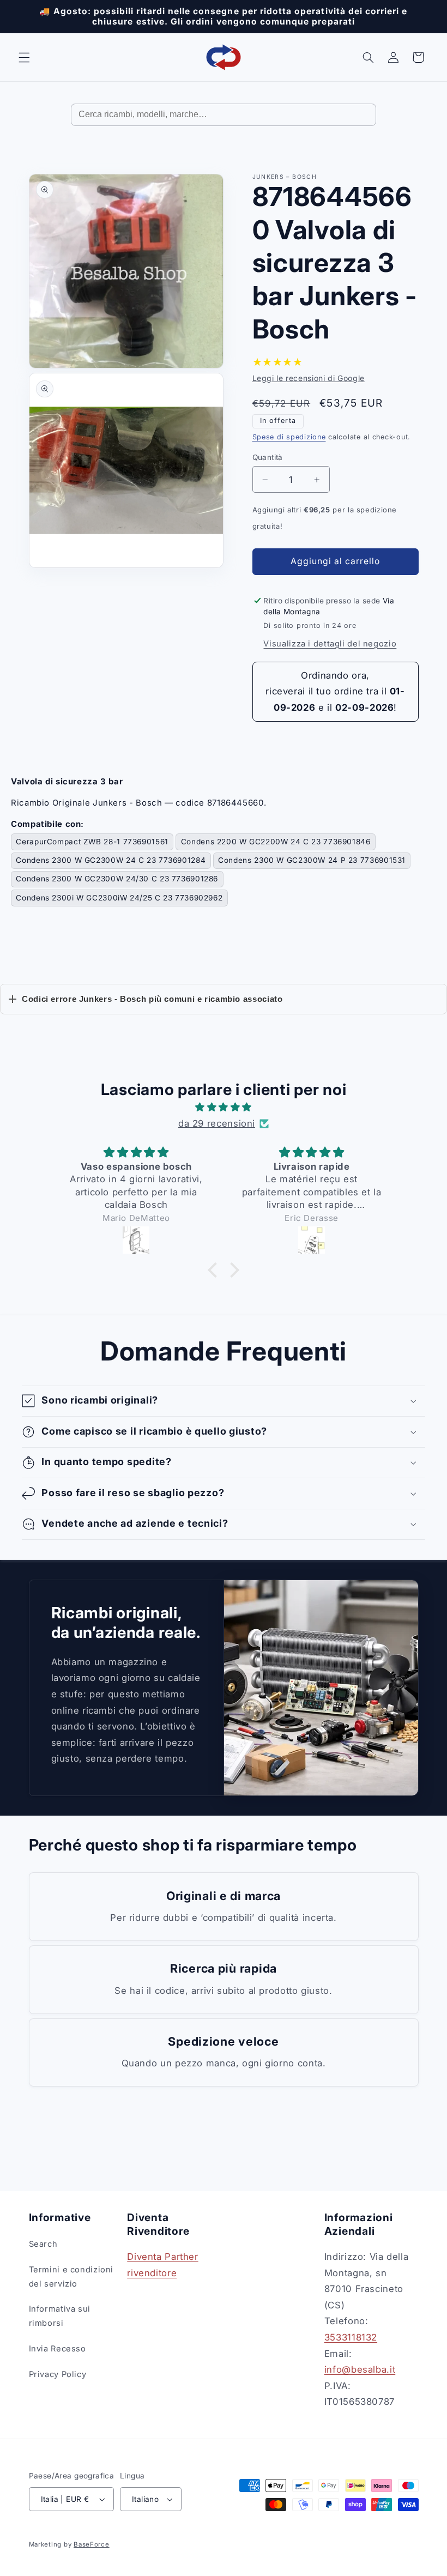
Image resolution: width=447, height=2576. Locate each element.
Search (43, 2244)
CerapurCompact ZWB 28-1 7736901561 (92, 842)
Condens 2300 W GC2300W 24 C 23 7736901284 (111, 860)
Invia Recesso (58, 2349)
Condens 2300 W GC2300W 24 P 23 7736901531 (312, 860)
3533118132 (351, 2337)
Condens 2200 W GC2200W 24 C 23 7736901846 (276, 842)
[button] (24, 57)
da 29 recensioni (217, 1123)
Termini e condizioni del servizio (71, 2277)
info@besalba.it (360, 2369)
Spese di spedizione (289, 437)
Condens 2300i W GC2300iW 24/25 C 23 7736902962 (119, 898)
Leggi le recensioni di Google (309, 378)
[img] (224, 1108)
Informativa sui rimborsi (60, 2316)
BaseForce (92, 2544)
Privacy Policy (58, 2374)
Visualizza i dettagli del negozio (330, 644)
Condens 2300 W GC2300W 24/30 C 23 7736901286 (117, 879)
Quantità (268, 457)
